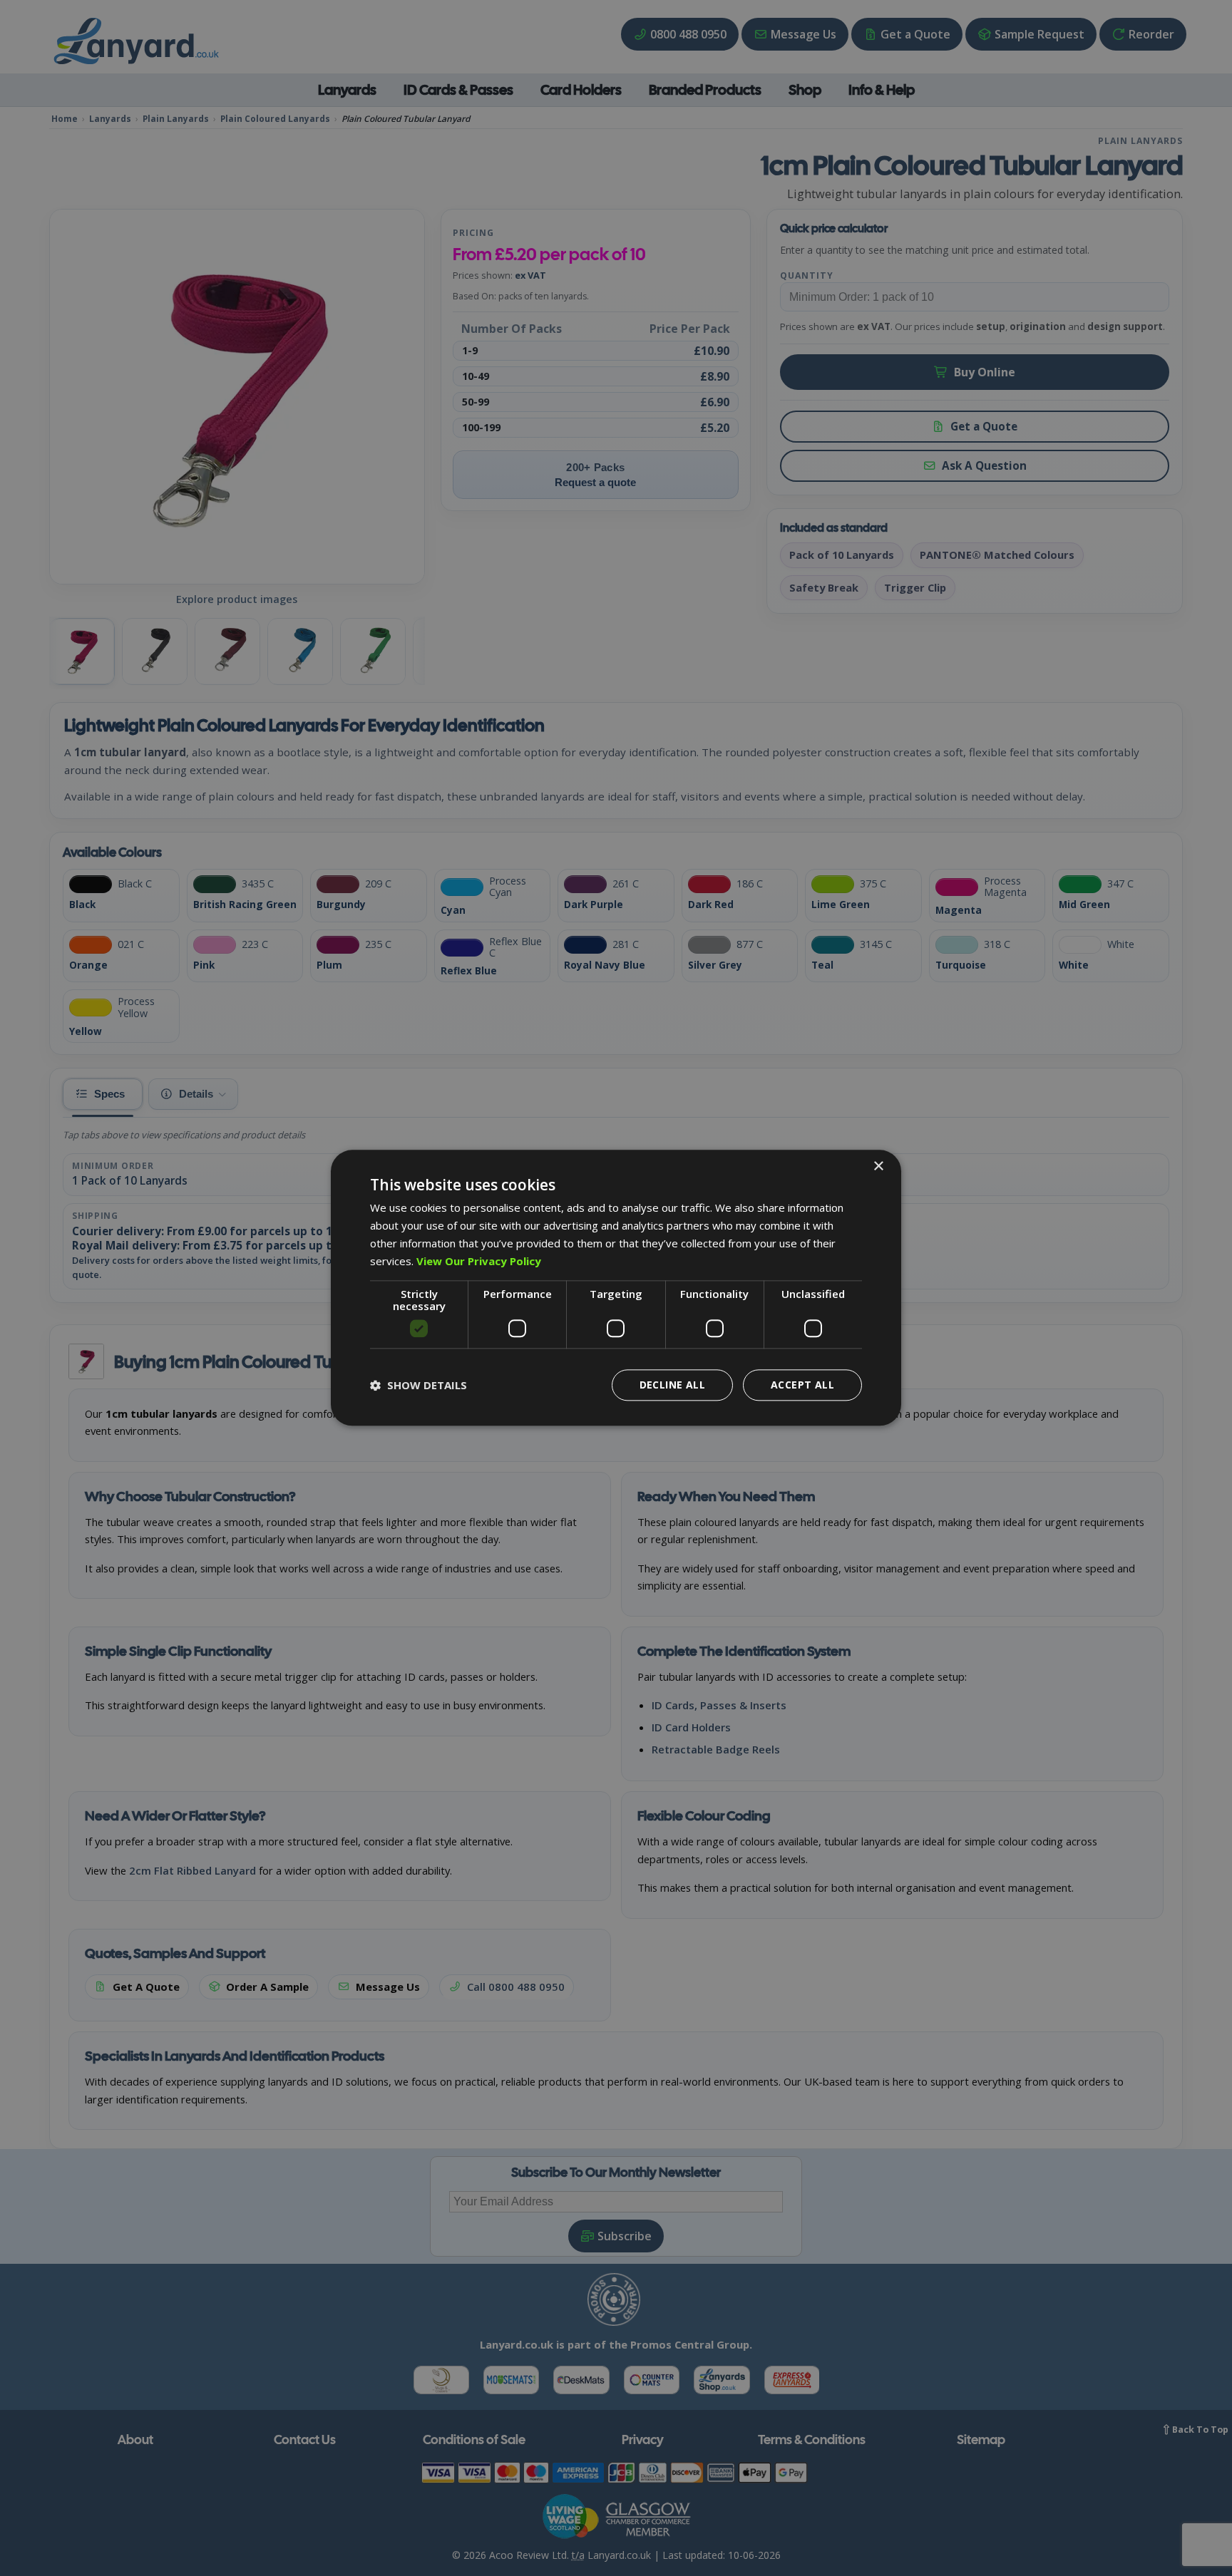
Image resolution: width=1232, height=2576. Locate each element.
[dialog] (616, 1288)
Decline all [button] (672, 1385)
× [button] (878, 1166)
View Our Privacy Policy (479, 1261)
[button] (419, 1386)
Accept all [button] (802, 1385)
